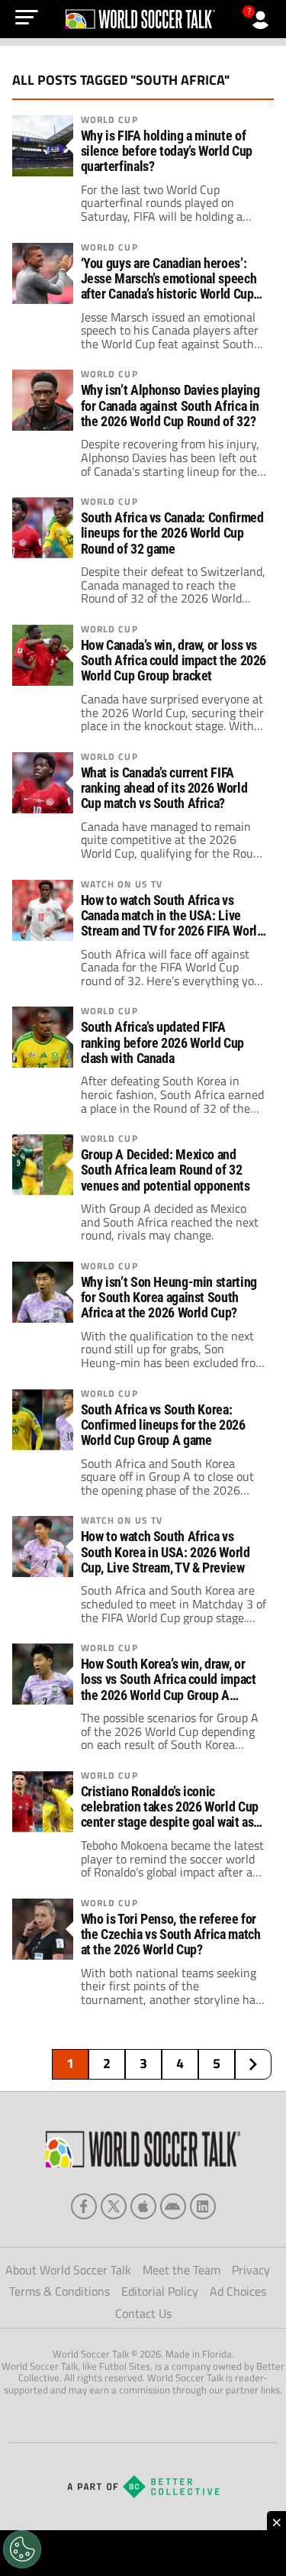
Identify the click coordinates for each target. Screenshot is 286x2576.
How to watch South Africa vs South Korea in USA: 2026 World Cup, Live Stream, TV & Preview (165, 1552)
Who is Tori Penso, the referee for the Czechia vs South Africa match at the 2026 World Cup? (171, 1934)
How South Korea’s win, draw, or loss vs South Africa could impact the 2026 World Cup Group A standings (169, 1680)
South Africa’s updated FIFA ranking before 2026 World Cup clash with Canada (162, 1042)
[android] (173, 2206)
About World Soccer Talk (68, 2270)
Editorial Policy (160, 2291)
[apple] (143, 2206)
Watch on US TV (122, 884)
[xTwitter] (114, 2206)
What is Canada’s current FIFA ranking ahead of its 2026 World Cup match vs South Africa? (164, 788)
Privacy (251, 2270)
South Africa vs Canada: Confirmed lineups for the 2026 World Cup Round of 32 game (172, 533)
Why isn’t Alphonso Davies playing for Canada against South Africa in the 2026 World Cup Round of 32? (170, 406)
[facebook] (84, 2206)
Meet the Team (182, 2270)
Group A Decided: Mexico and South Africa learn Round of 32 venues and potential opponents (165, 1170)
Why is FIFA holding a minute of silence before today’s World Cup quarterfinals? (167, 151)
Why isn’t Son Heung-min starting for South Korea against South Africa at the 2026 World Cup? (169, 1298)
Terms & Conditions (59, 2291)
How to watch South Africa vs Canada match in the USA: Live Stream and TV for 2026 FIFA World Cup (172, 916)
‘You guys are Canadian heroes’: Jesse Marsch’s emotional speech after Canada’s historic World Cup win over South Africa (169, 280)
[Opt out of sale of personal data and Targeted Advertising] (22, 2549)
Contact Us (143, 2313)
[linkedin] (203, 2206)
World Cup (109, 120)
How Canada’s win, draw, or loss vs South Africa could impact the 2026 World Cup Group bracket (174, 661)
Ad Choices (238, 2291)
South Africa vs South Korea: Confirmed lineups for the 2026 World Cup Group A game (163, 1425)
